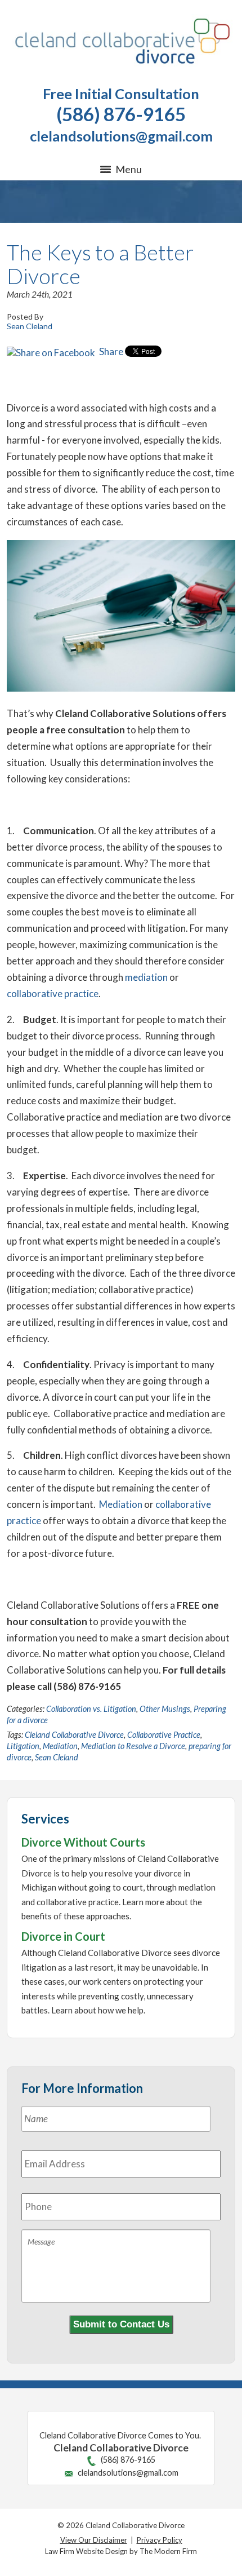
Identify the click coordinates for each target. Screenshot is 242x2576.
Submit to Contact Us (121, 2324)
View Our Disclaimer (94, 2540)
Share (110, 351)
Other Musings (165, 1709)
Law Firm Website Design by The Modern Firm (121, 2551)
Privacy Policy (160, 2540)
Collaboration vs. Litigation (91, 1709)
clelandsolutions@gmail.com (121, 136)
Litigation (23, 1746)
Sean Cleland (57, 1757)
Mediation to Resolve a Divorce (133, 1746)
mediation (146, 977)
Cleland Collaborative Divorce (74, 1735)
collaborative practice (53, 993)
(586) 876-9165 (121, 114)
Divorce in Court (63, 1936)
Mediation (121, 1504)
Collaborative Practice (164, 1735)
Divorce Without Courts (83, 1842)
